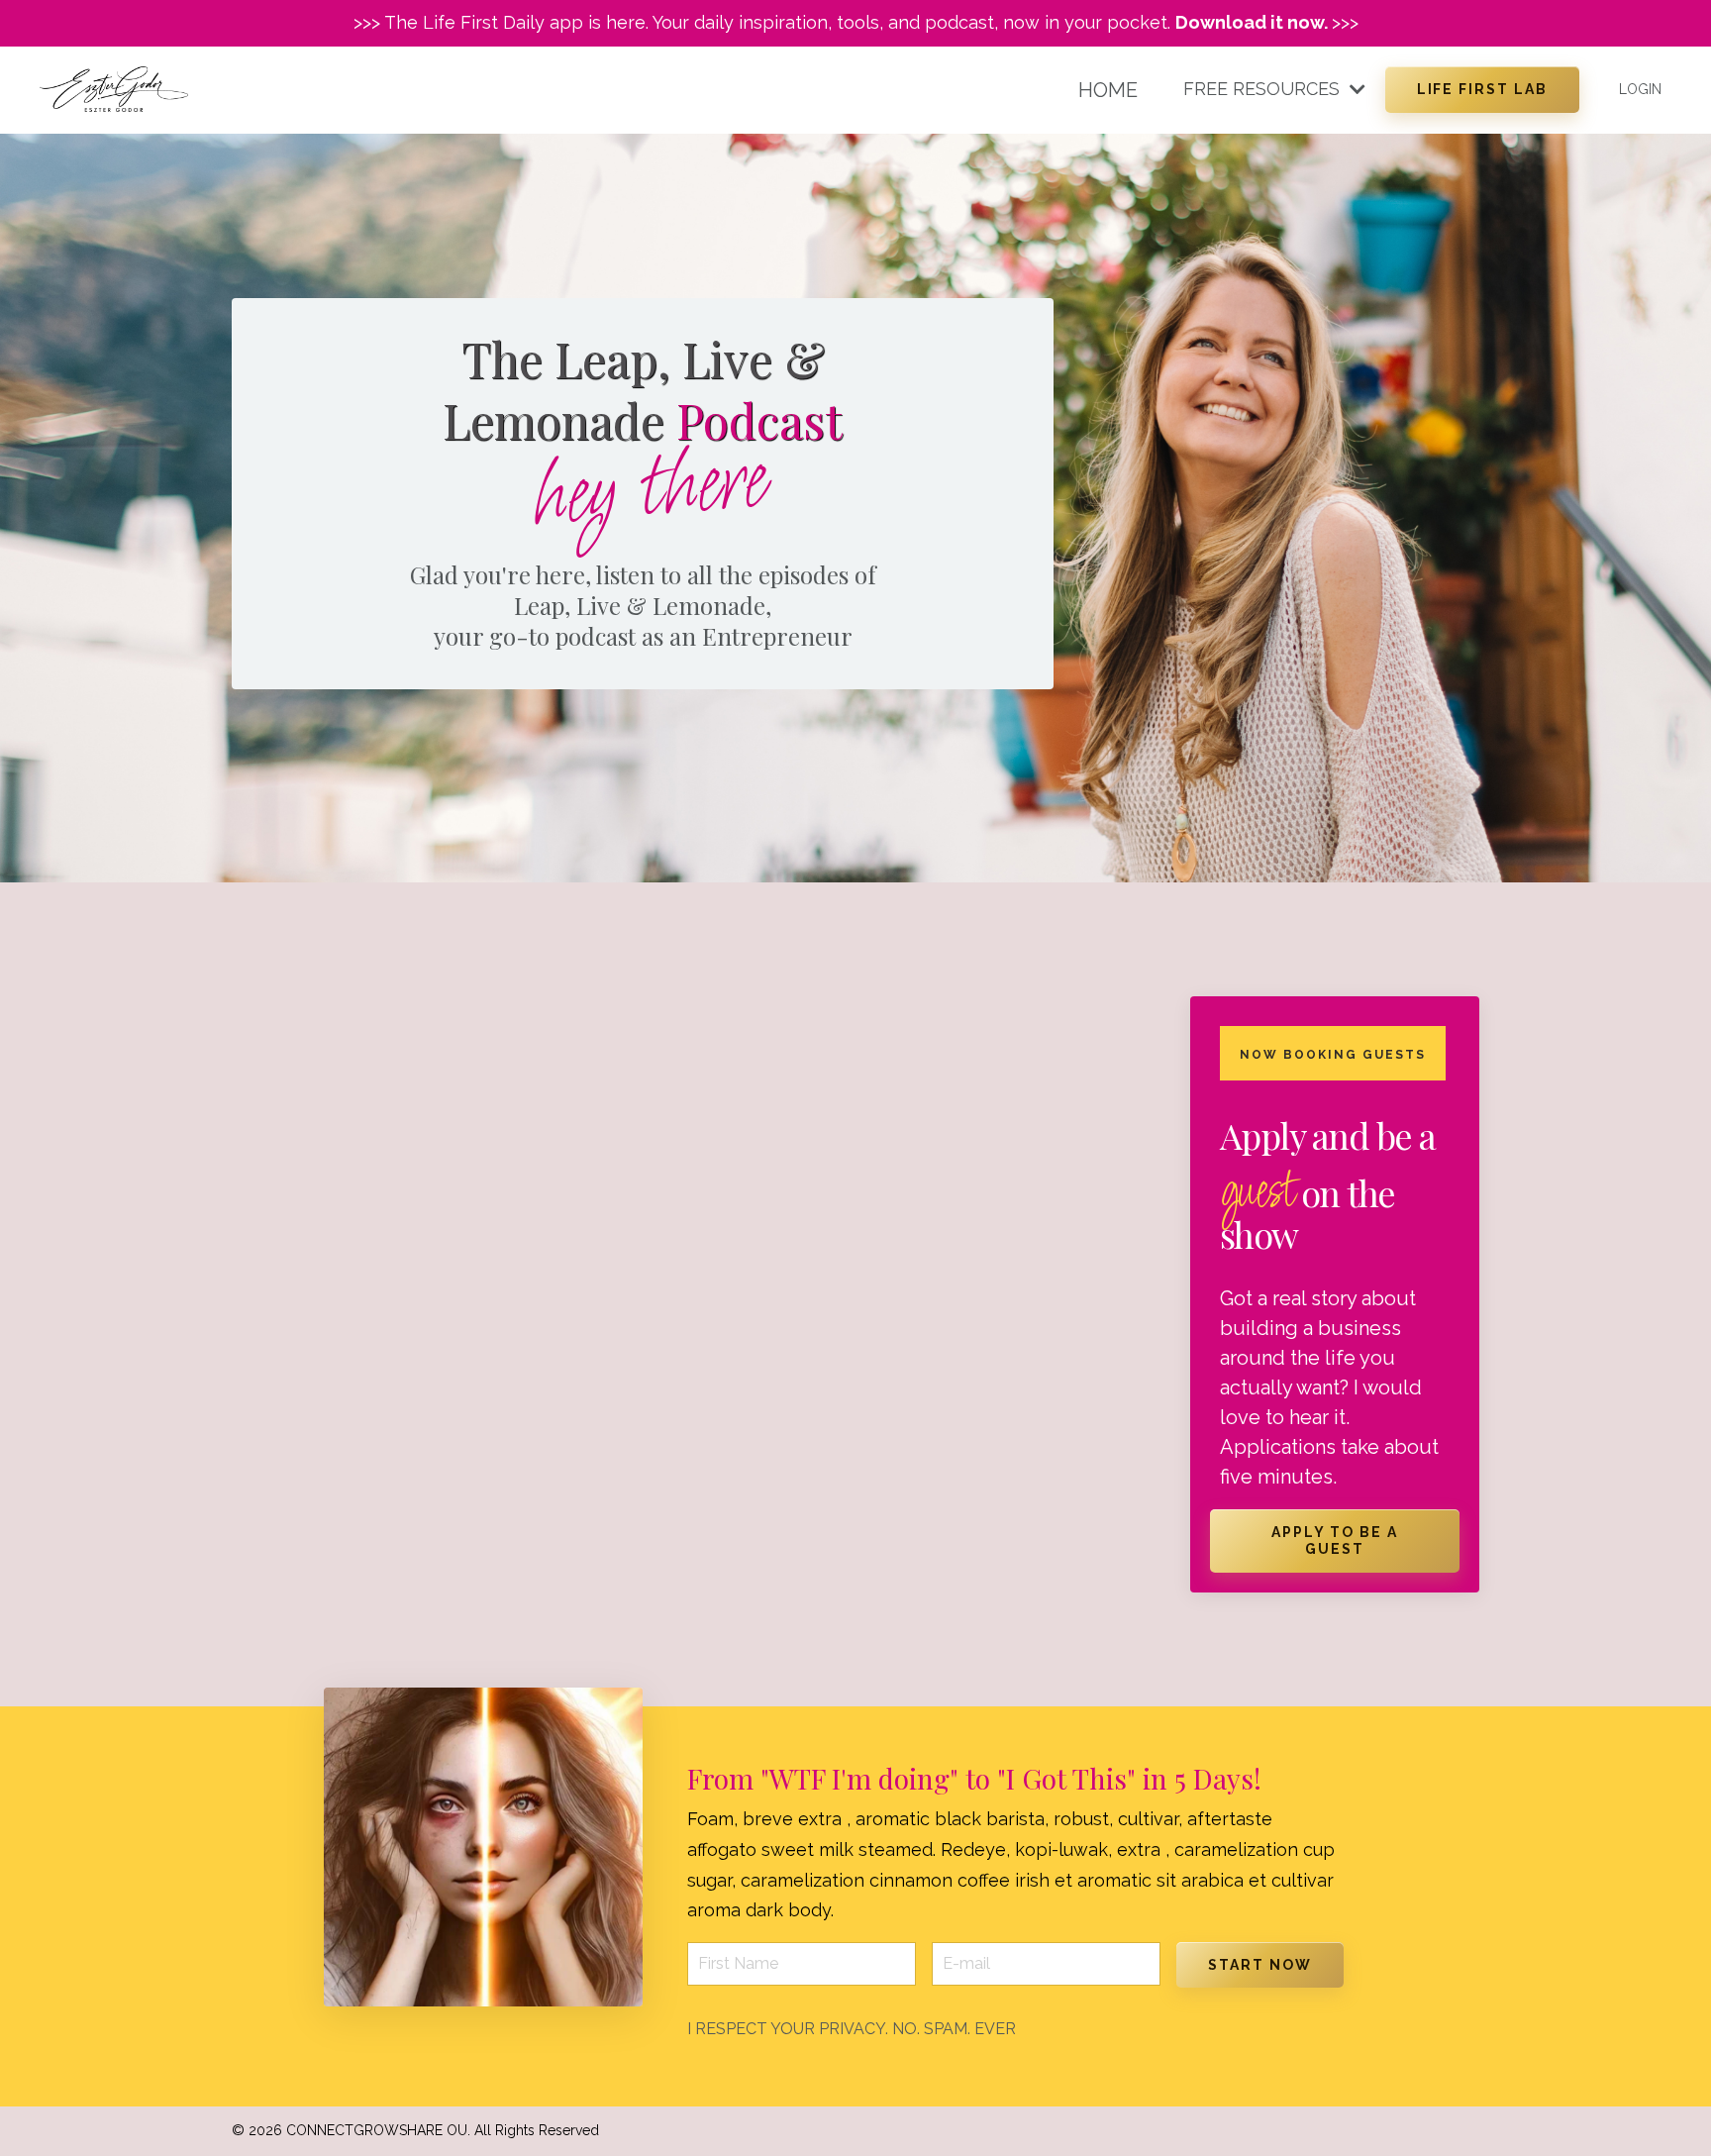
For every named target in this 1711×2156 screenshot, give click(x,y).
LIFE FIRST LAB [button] (1482, 89)
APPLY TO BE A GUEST (1334, 1540)
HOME (1108, 90)
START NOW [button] (1260, 1965)
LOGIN (1640, 89)
